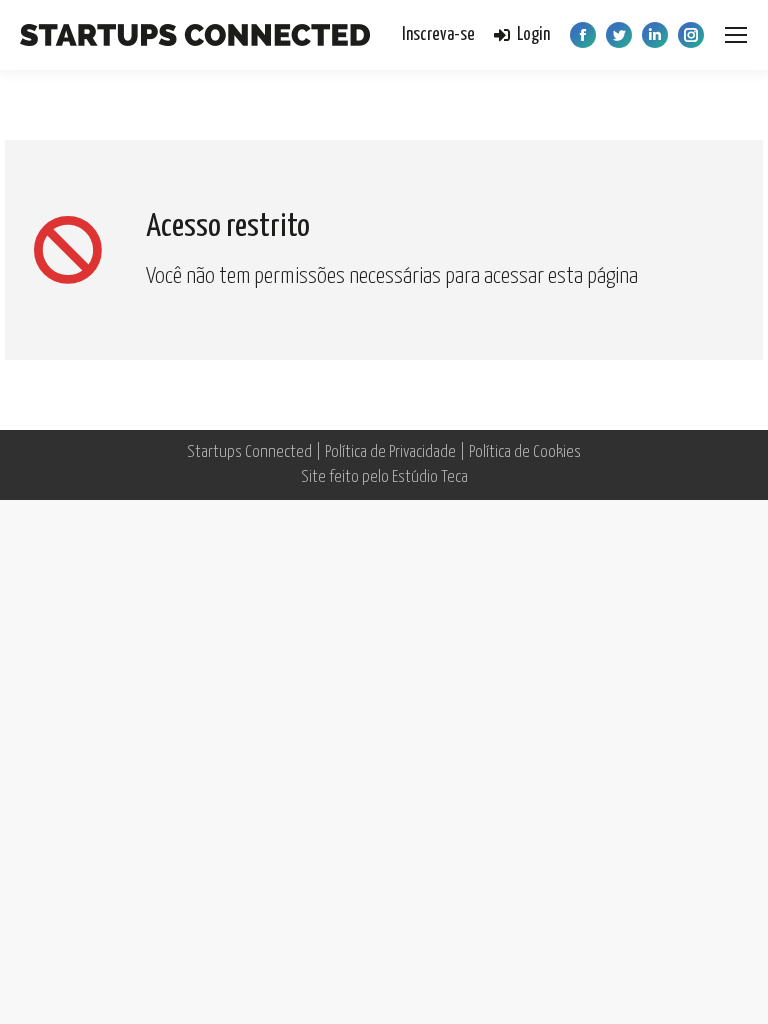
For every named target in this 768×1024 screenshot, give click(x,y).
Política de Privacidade (390, 452)
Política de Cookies (525, 452)
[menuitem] (438, 35)
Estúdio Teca (430, 477)
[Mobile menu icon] (736, 35)
